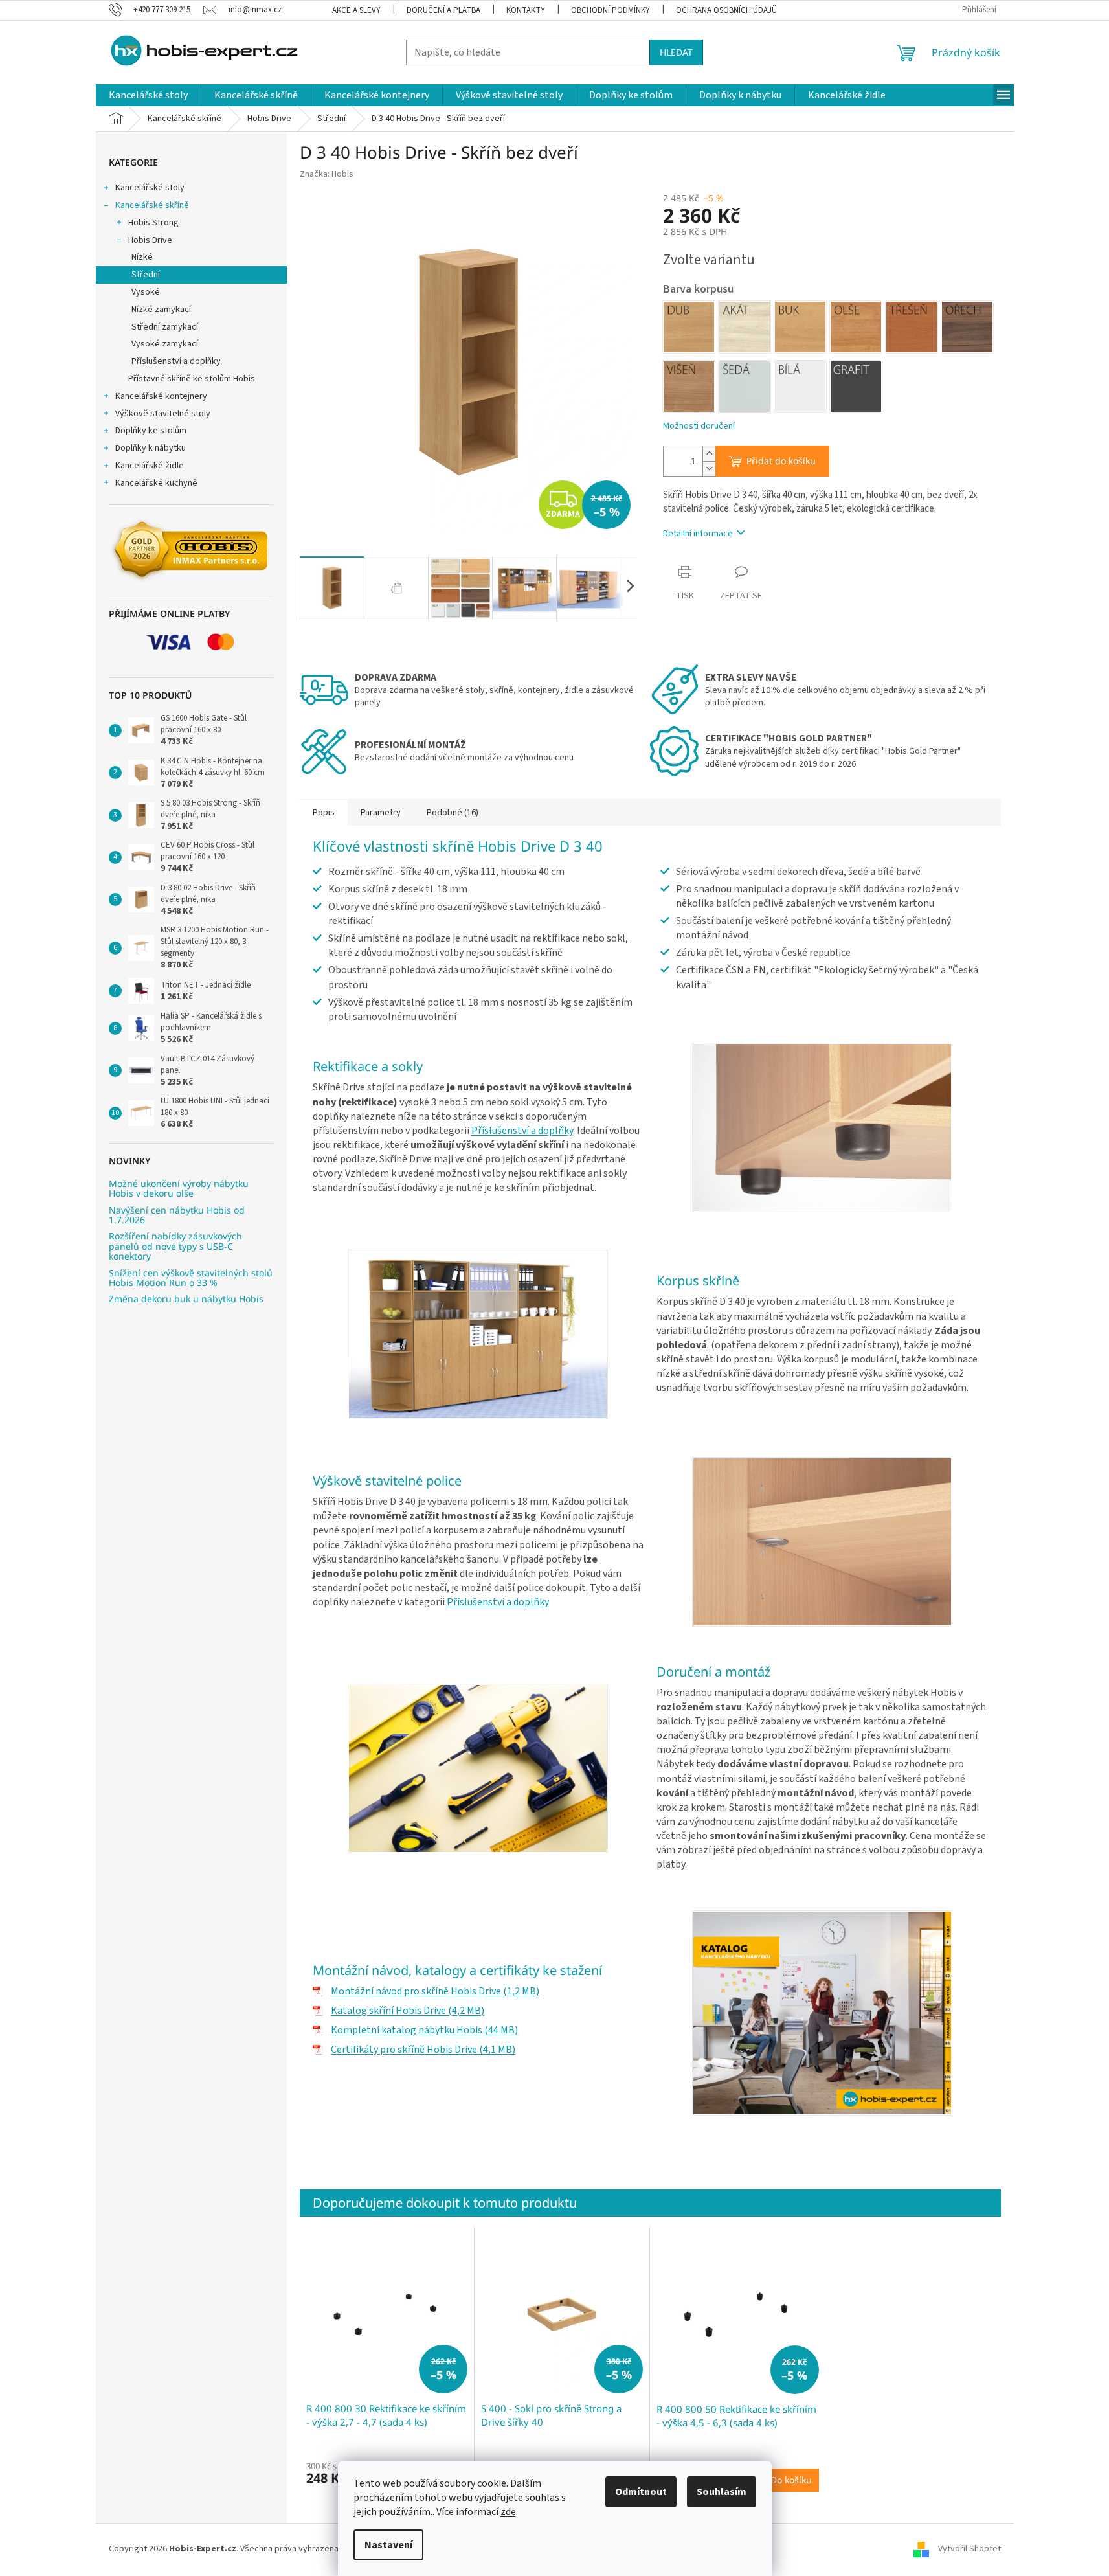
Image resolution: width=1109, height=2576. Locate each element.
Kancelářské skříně (152, 205)
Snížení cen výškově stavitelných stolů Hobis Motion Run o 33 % (191, 1278)
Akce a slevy (356, 10)
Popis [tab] (324, 813)
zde (508, 2512)
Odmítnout (641, 2492)
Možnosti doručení (699, 426)
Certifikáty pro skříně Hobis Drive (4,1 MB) (423, 2050)
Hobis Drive (150, 240)
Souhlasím (722, 2492)
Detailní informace (698, 534)
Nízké (142, 257)
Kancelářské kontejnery (161, 396)
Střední (146, 275)
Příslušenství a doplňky (176, 361)
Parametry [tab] (381, 813)
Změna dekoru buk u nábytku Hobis (186, 1299)
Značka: (327, 174)
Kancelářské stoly (150, 188)
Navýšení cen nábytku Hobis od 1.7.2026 (177, 1215)
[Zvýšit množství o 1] (709, 454)
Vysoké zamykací (165, 344)
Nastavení (388, 2545)
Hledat (676, 52)
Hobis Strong (153, 223)
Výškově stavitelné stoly (163, 414)
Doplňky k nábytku (151, 448)
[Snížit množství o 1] (709, 469)
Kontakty (526, 10)
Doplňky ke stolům (151, 431)
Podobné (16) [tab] (453, 813)
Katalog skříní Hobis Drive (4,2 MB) (408, 2011)
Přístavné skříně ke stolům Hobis (192, 379)
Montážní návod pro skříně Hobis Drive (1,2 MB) (435, 1991)
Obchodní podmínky (611, 10)
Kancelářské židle (150, 466)
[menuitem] (148, 95)
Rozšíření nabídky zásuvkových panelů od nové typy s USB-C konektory (175, 1246)
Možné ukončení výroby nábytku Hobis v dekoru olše (179, 1189)
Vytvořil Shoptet (969, 2549)
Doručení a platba (443, 10)
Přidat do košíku (781, 461)
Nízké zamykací (161, 310)
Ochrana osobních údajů (726, 10)
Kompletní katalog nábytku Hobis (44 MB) (424, 2030)
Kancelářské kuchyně (156, 483)
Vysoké (146, 292)
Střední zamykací (165, 327)
